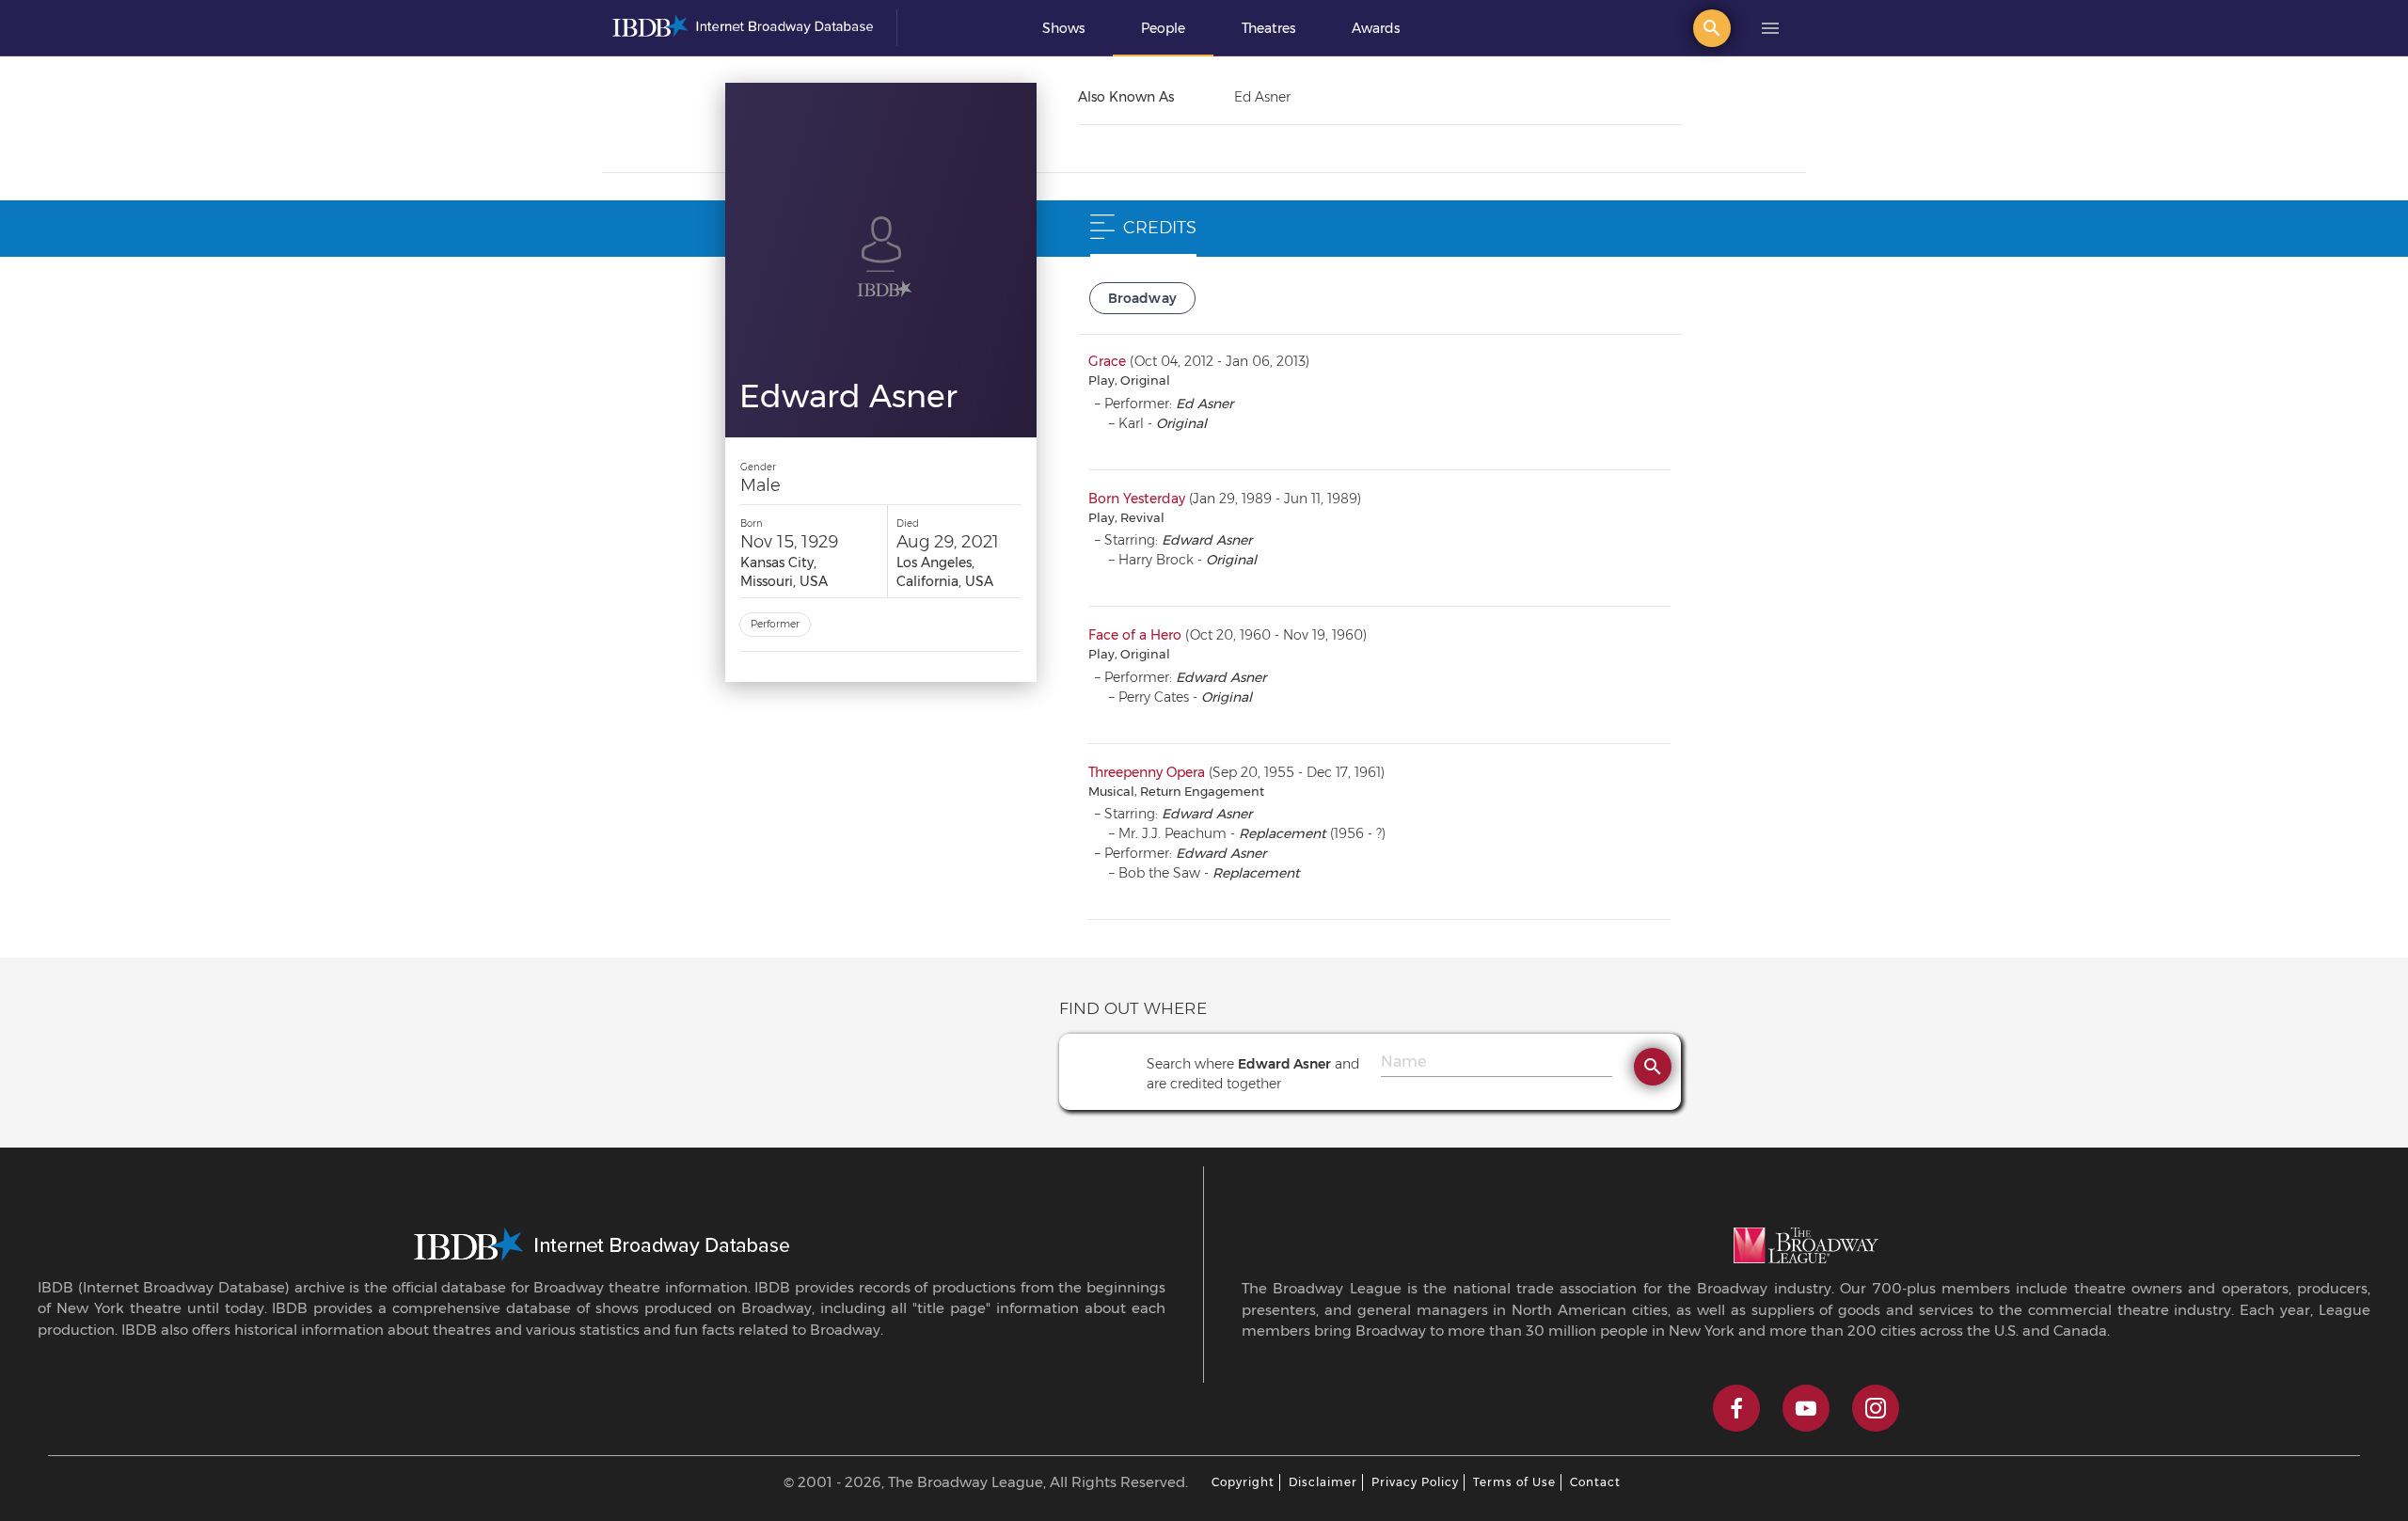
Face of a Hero (1135, 635)
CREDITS (1160, 228)
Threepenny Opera (1147, 772)
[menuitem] (1063, 28)
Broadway (1143, 298)
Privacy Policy (1415, 1482)
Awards (1376, 28)
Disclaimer (1323, 1482)
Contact (1595, 1482)
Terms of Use (1514, 1482)
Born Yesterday (1137, 499)
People (1163, 28)
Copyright (1243, 1482)
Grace (1107, 361)
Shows (1063, 28)
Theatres (1268, 28)
